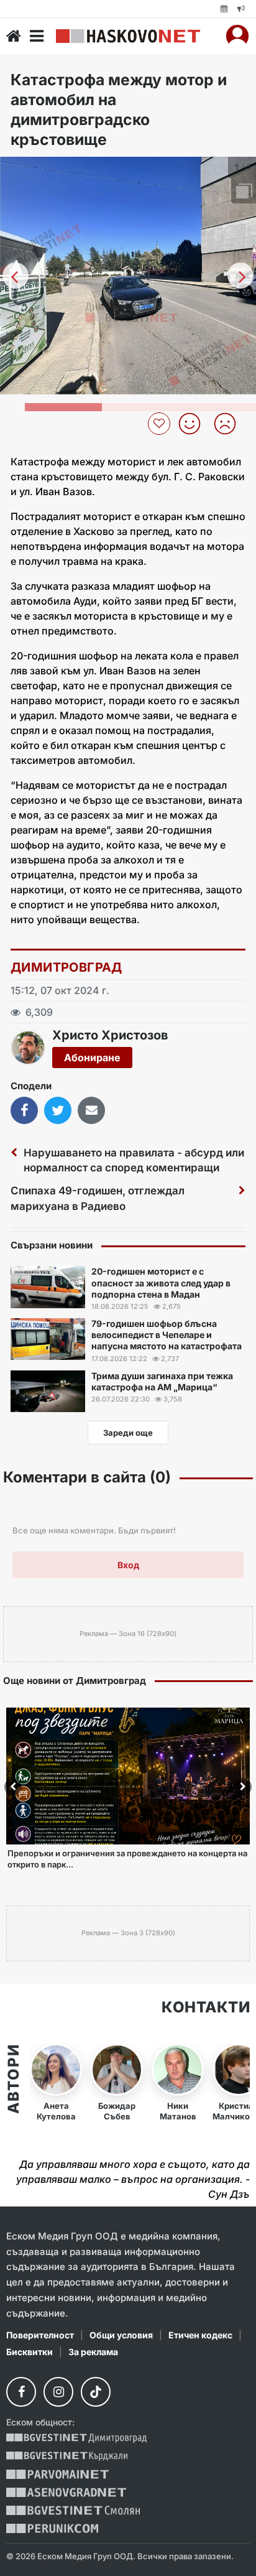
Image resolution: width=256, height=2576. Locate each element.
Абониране (92, 1058)
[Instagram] (58, 2392)
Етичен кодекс (200, 2335)
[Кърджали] (67, 2456)
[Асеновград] (66, 2492)
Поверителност (40, 2335)
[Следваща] (240, 276)
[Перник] (52, 2528)
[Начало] (14, 36)
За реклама (93, 2352)
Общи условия (121, 2335)
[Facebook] (21, 2392)
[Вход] (237, 36)
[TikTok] (96, 2392)
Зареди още (128, 1433)
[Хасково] (128, 36)
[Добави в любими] (161, 424)
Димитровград (66, 967)
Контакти (206, 2007)
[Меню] (37, 36)
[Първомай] (57, 2474)
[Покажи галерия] (242, 192)
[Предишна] (16, 276)
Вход (128, 1565)
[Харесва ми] (194, 424)
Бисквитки (30, 2352)
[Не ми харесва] (230, 424)
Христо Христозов (110, 1035)
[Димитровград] (76, 2438)
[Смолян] (73, 2510)
